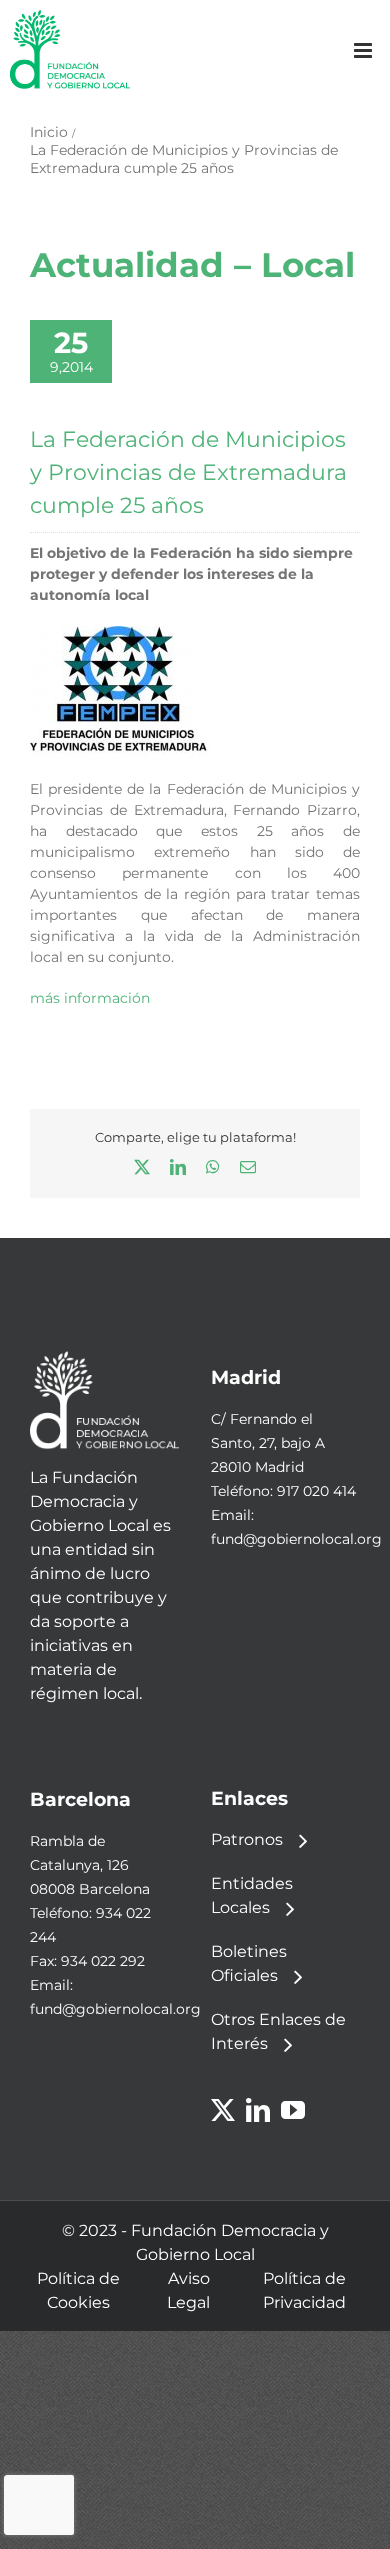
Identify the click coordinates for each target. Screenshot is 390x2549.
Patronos (247, 1839)
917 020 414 (316, 1491)
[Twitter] (223, 2110)
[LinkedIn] (258, 2110)
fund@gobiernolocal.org (296, 1539)
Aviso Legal (188, 2290)
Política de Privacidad (304, 2290)
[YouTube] (293, 2110)
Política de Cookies (78, 2290)
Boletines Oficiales (249, 1963)
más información (90, 998)
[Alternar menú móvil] (364, 50)
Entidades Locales (252, 1895)
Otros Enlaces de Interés (278, 2031)
